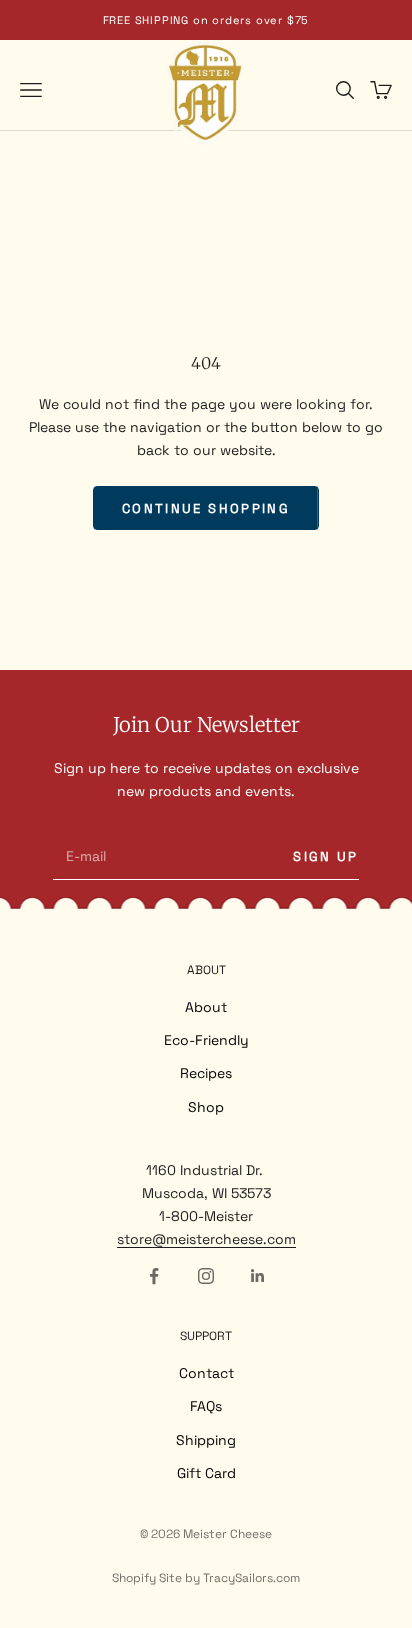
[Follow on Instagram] (206, 1276)
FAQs (206, 1406)
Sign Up (325, 856)
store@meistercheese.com (206, 1239)
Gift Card (206, 1473)
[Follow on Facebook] (154, 1276)
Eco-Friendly (206, 1040)
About (206, 1007)
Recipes (206, 1073)
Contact (206, 1373)
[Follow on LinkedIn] (258, 1276)
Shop (206, 1107)
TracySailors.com (251, 1578)
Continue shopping (206, 508)
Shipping (206, 1440)
